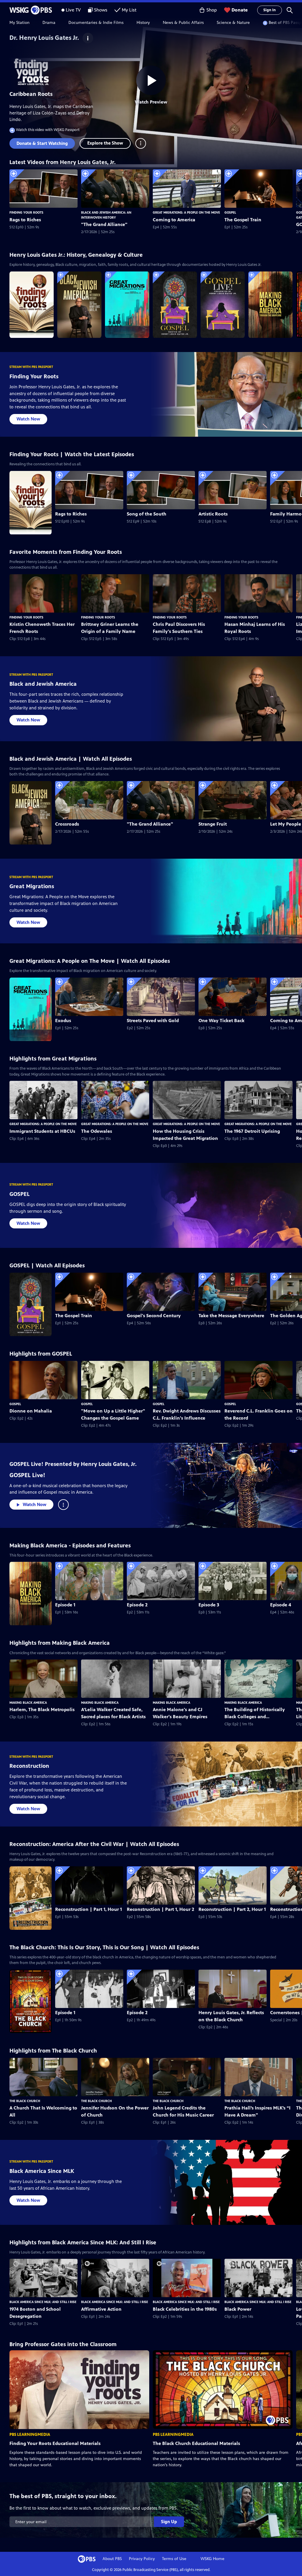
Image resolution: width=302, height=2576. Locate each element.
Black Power (238, 2309)
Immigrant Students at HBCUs (42, 1131)
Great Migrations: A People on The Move (186, 212)
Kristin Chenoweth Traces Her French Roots (42, 628)
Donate (240, 10)
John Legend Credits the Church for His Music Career (183, 2111)
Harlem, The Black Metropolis (42, 1710)
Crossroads (67, 824)
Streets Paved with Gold (153, 1021)
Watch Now (28, 419)
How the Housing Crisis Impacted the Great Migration (185, 1135)
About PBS (112, 2559)
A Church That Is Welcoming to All (43, 2111)
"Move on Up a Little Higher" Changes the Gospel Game (113, 1414)
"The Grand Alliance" (104, 224)
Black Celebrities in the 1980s (185, 2309)
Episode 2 (137, 1605)
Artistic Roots (213, 514)
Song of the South (147, 514)
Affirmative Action (101, 2309)
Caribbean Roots (31, 94)
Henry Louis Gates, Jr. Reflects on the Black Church (231, 2016)
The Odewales (97, 1131)
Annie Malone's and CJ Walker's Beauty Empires (180, 1713)
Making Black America (28, 1703)
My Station (19, 23)
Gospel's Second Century (154, 1316)
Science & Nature (233, 23)
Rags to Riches (25, 220)
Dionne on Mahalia (31, 1411)
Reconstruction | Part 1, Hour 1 (88, 1909)
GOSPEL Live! (27, 1475)
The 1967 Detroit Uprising (252, 1131)
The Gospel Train (243, 220)
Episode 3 (209, 1605)
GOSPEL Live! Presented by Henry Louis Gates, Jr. (73, 1464)
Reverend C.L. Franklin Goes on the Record (258, 1414)
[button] (290, 10)
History (143, 23)
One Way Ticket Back (221, 1021)
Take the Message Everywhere (231, 1316)
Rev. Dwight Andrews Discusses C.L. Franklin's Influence (187, 1414)
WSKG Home (212, 2559)
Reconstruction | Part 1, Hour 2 (160, 1909)
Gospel (230, 212)
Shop (212, 10)
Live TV (73, 10)
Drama (49, 23)
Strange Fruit (213, 824)
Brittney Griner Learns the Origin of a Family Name (110, 628)
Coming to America (174, 220)
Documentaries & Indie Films (96, 23)
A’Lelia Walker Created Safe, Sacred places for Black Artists (113, 1713)
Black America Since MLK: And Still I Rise (43, 2302)
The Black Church (25, 2101)
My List (129, 10)
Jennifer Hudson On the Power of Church (115, 2111)
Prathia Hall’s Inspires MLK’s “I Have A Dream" (257, 2111)
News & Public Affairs (183, 23)
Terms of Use (174, 2559)
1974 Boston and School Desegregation (35, 2313)
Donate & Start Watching (42, 143)
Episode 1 (65, 1605)
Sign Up (169, 2522)
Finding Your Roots (26, 212)
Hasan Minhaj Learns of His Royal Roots (255, 628)
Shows (101, 10)
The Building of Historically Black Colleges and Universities (255, 1713)
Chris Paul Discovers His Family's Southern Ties (179, 628)
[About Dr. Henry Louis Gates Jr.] (88, 38)
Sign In (270, 10)
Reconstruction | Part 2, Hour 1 (232, 1909)
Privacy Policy (142, 2559)
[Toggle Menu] (141, 143)
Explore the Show (105, 143)
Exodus (63, 1021)
